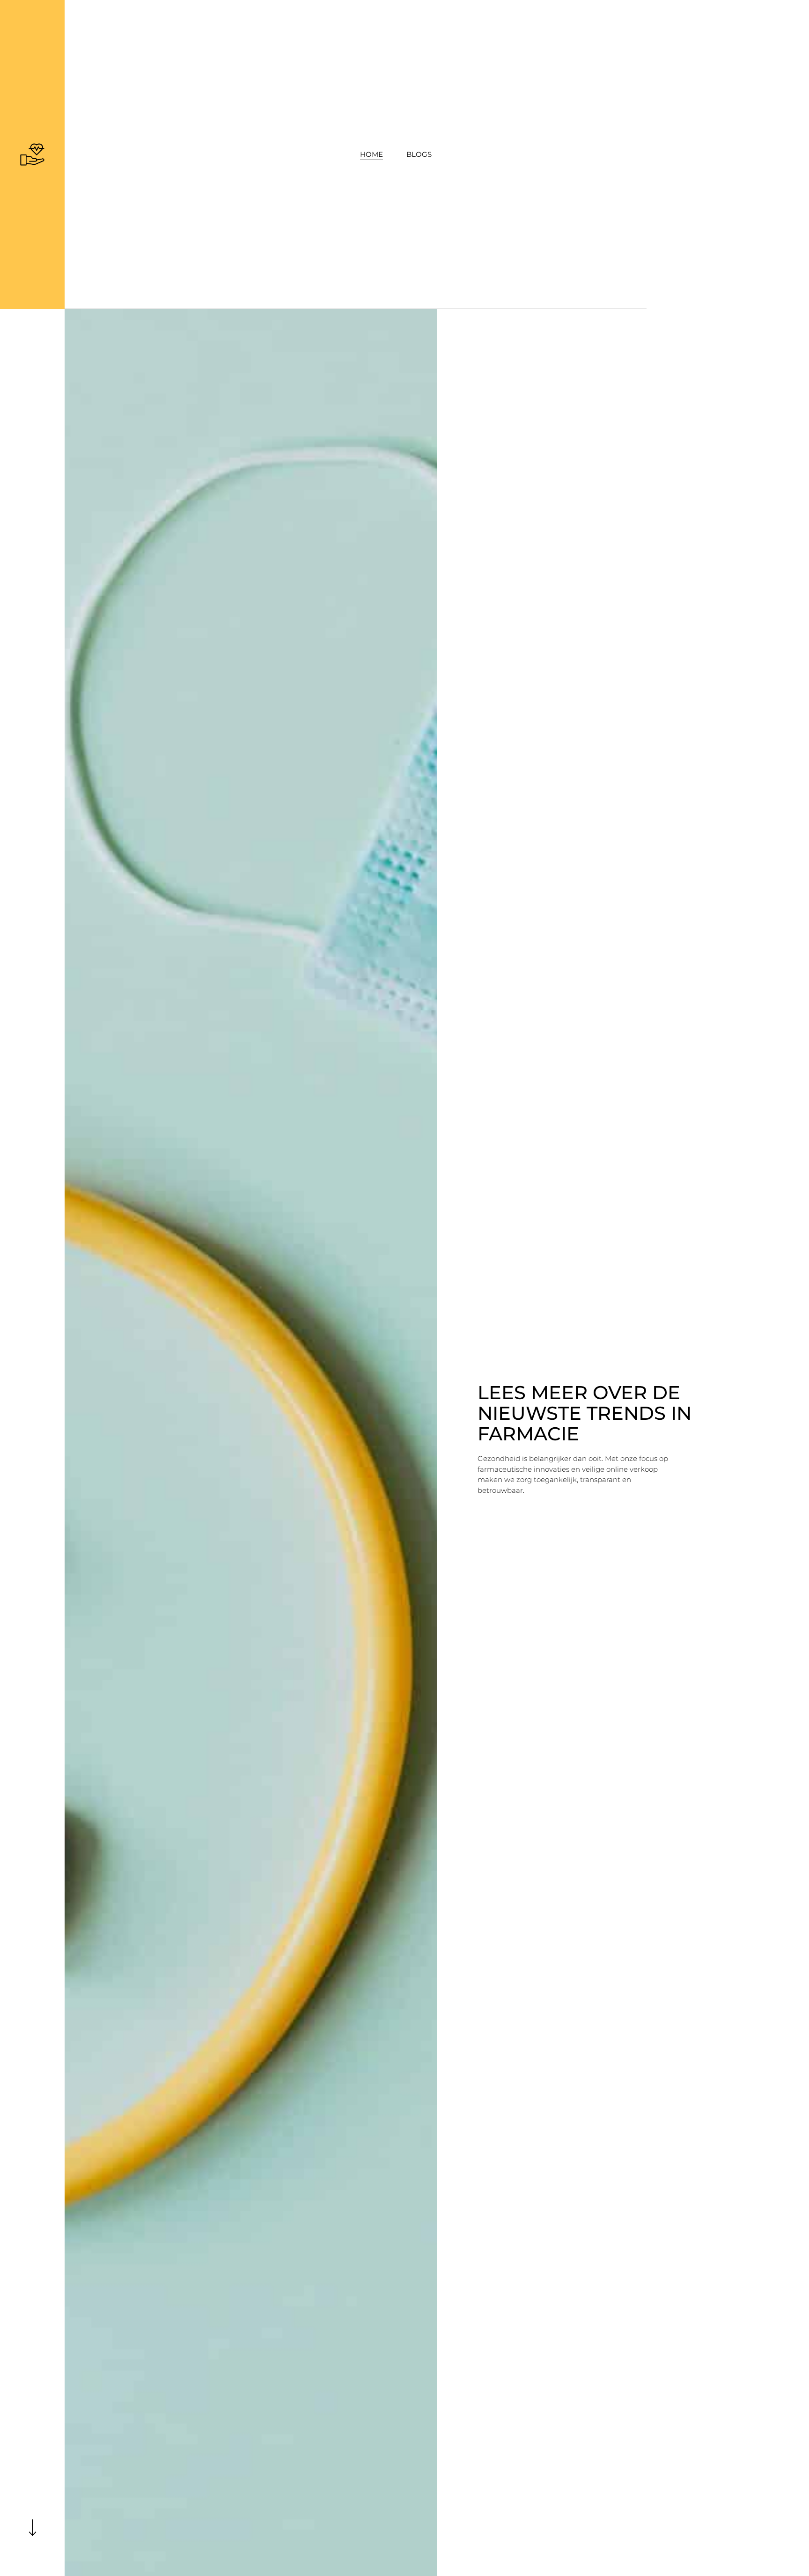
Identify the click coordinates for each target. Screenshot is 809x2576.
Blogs (419, 154)
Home (371, 154)
